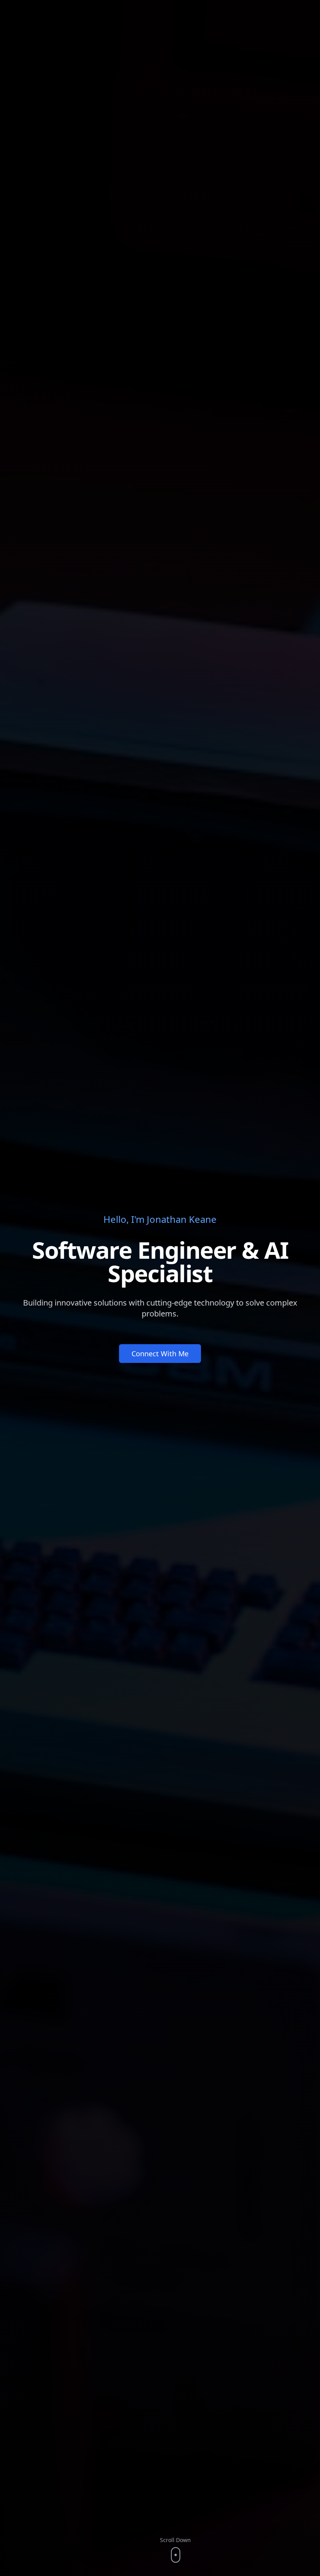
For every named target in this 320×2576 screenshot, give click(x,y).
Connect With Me (160, 1354)
